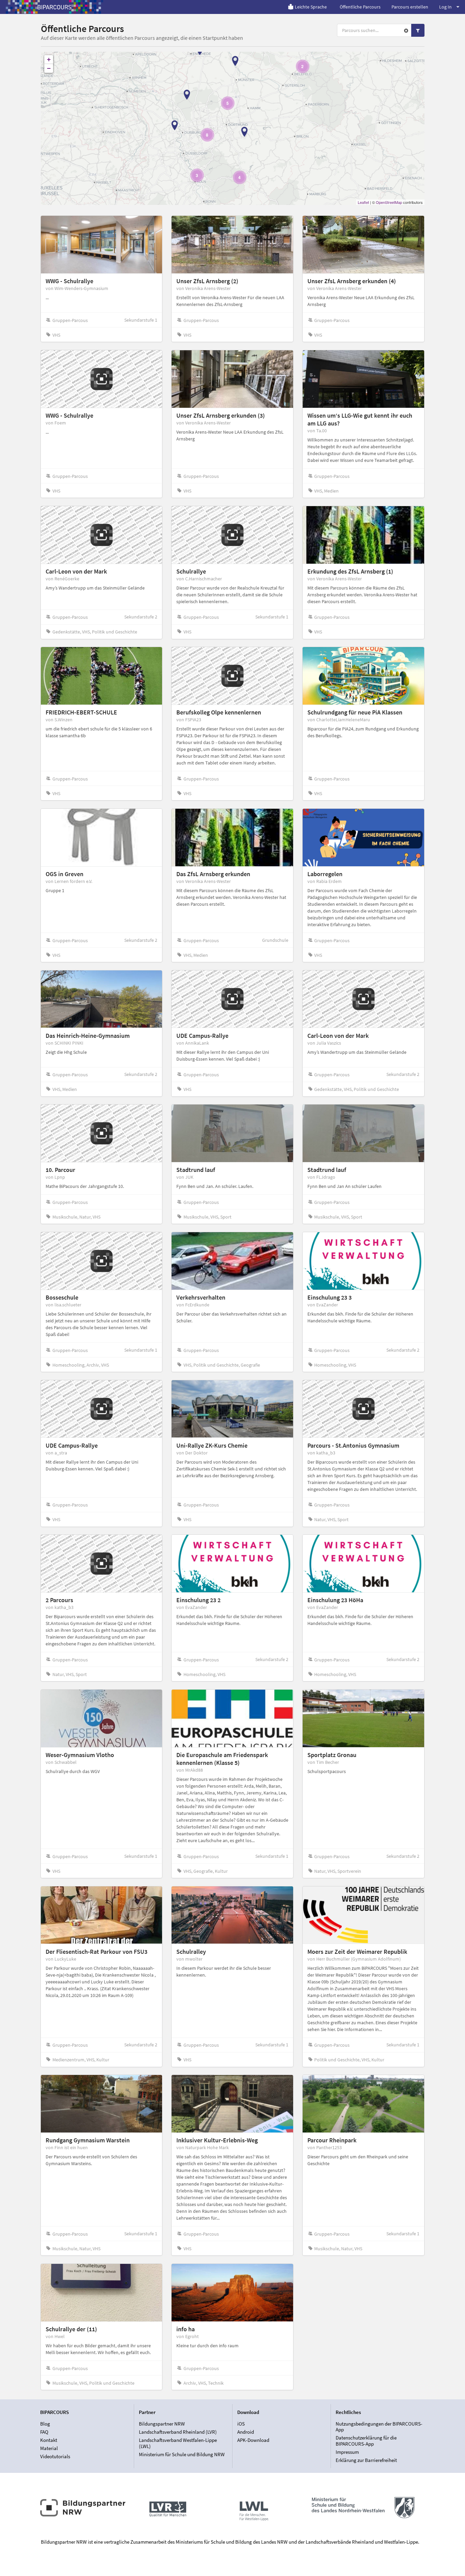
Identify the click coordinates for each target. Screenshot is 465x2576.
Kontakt (49, 2440)
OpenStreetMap (389, 202)
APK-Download (253, 2440)
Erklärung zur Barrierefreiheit (366, 2460)
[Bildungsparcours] (54, 7)
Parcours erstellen (410, 7)
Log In (445, 7)
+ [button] (49, 59)
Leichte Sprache (311, 7)
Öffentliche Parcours (360, 7)
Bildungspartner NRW (162, 2424)
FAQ (44, 2432)
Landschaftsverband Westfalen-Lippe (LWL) (178, 2443)
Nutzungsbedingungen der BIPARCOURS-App (379, 2427)
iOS (241, 2424)
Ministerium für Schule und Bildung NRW (182, 2454)
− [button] (49, 68)
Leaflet (363, 202)
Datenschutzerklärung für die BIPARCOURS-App (366, 2441)
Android (246, 2432)
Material (49, 2448)
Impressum (347, 2452)
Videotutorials (55, 2456)
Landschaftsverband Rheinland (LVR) (178, 2432)
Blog (45, 2424)
